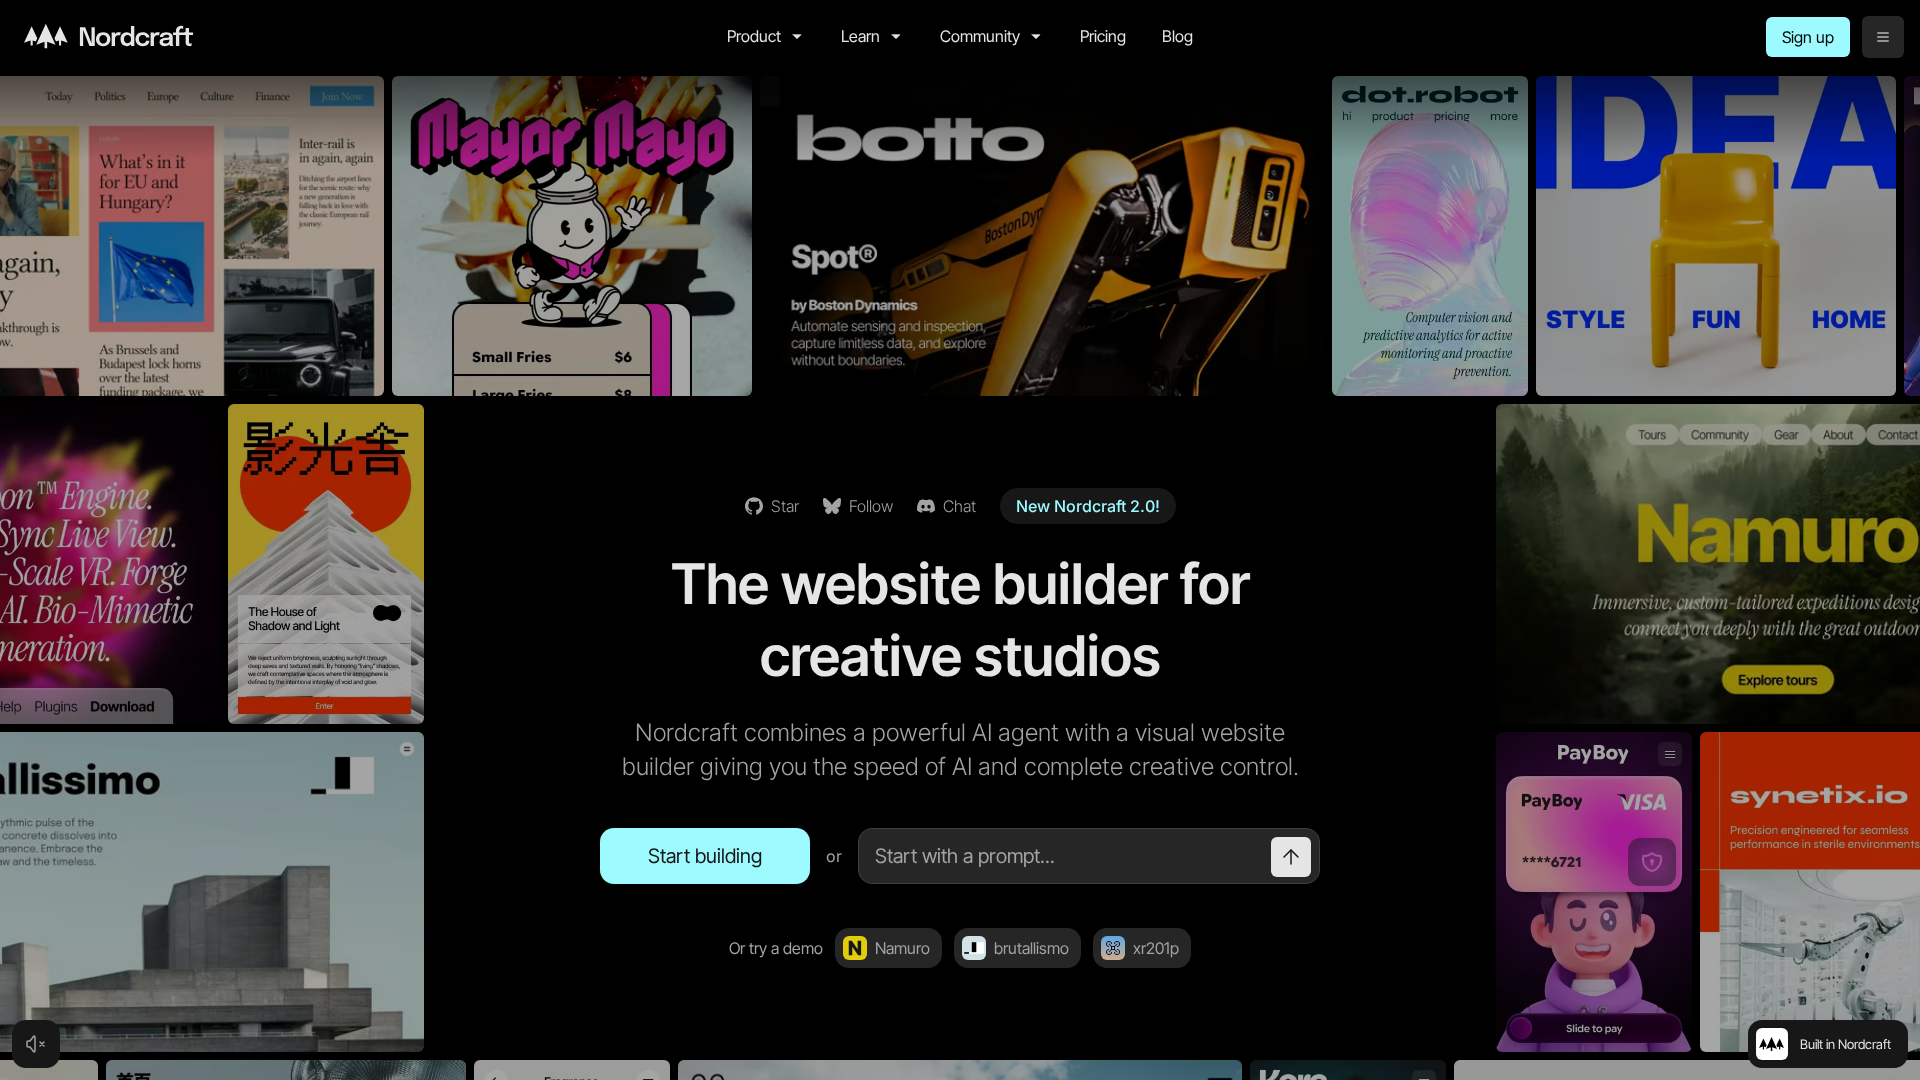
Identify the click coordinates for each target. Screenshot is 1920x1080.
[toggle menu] (1883, 37)
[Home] (108, 36)
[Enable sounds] (36, 1044)
